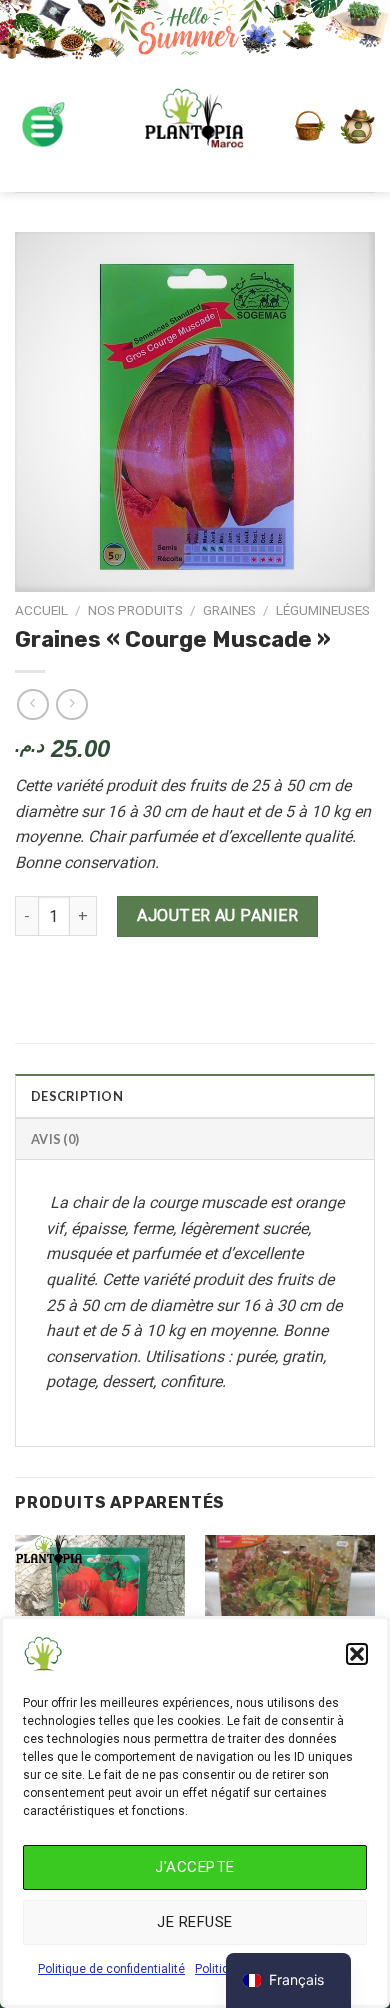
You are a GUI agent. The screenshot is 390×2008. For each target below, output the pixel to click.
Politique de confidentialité (111, 1969)
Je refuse (194, 1922)
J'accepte (194, 1867)
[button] (357, 1654)
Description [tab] (77, 1096)
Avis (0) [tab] (55, 1139)
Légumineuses (323, 610)
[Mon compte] (357, 126)
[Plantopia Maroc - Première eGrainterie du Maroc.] (195, 126)
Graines (229, 610)
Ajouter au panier (217, 915)
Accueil (41, 610)
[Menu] (42, 126)
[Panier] (310, 126)
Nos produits (135, 610)
